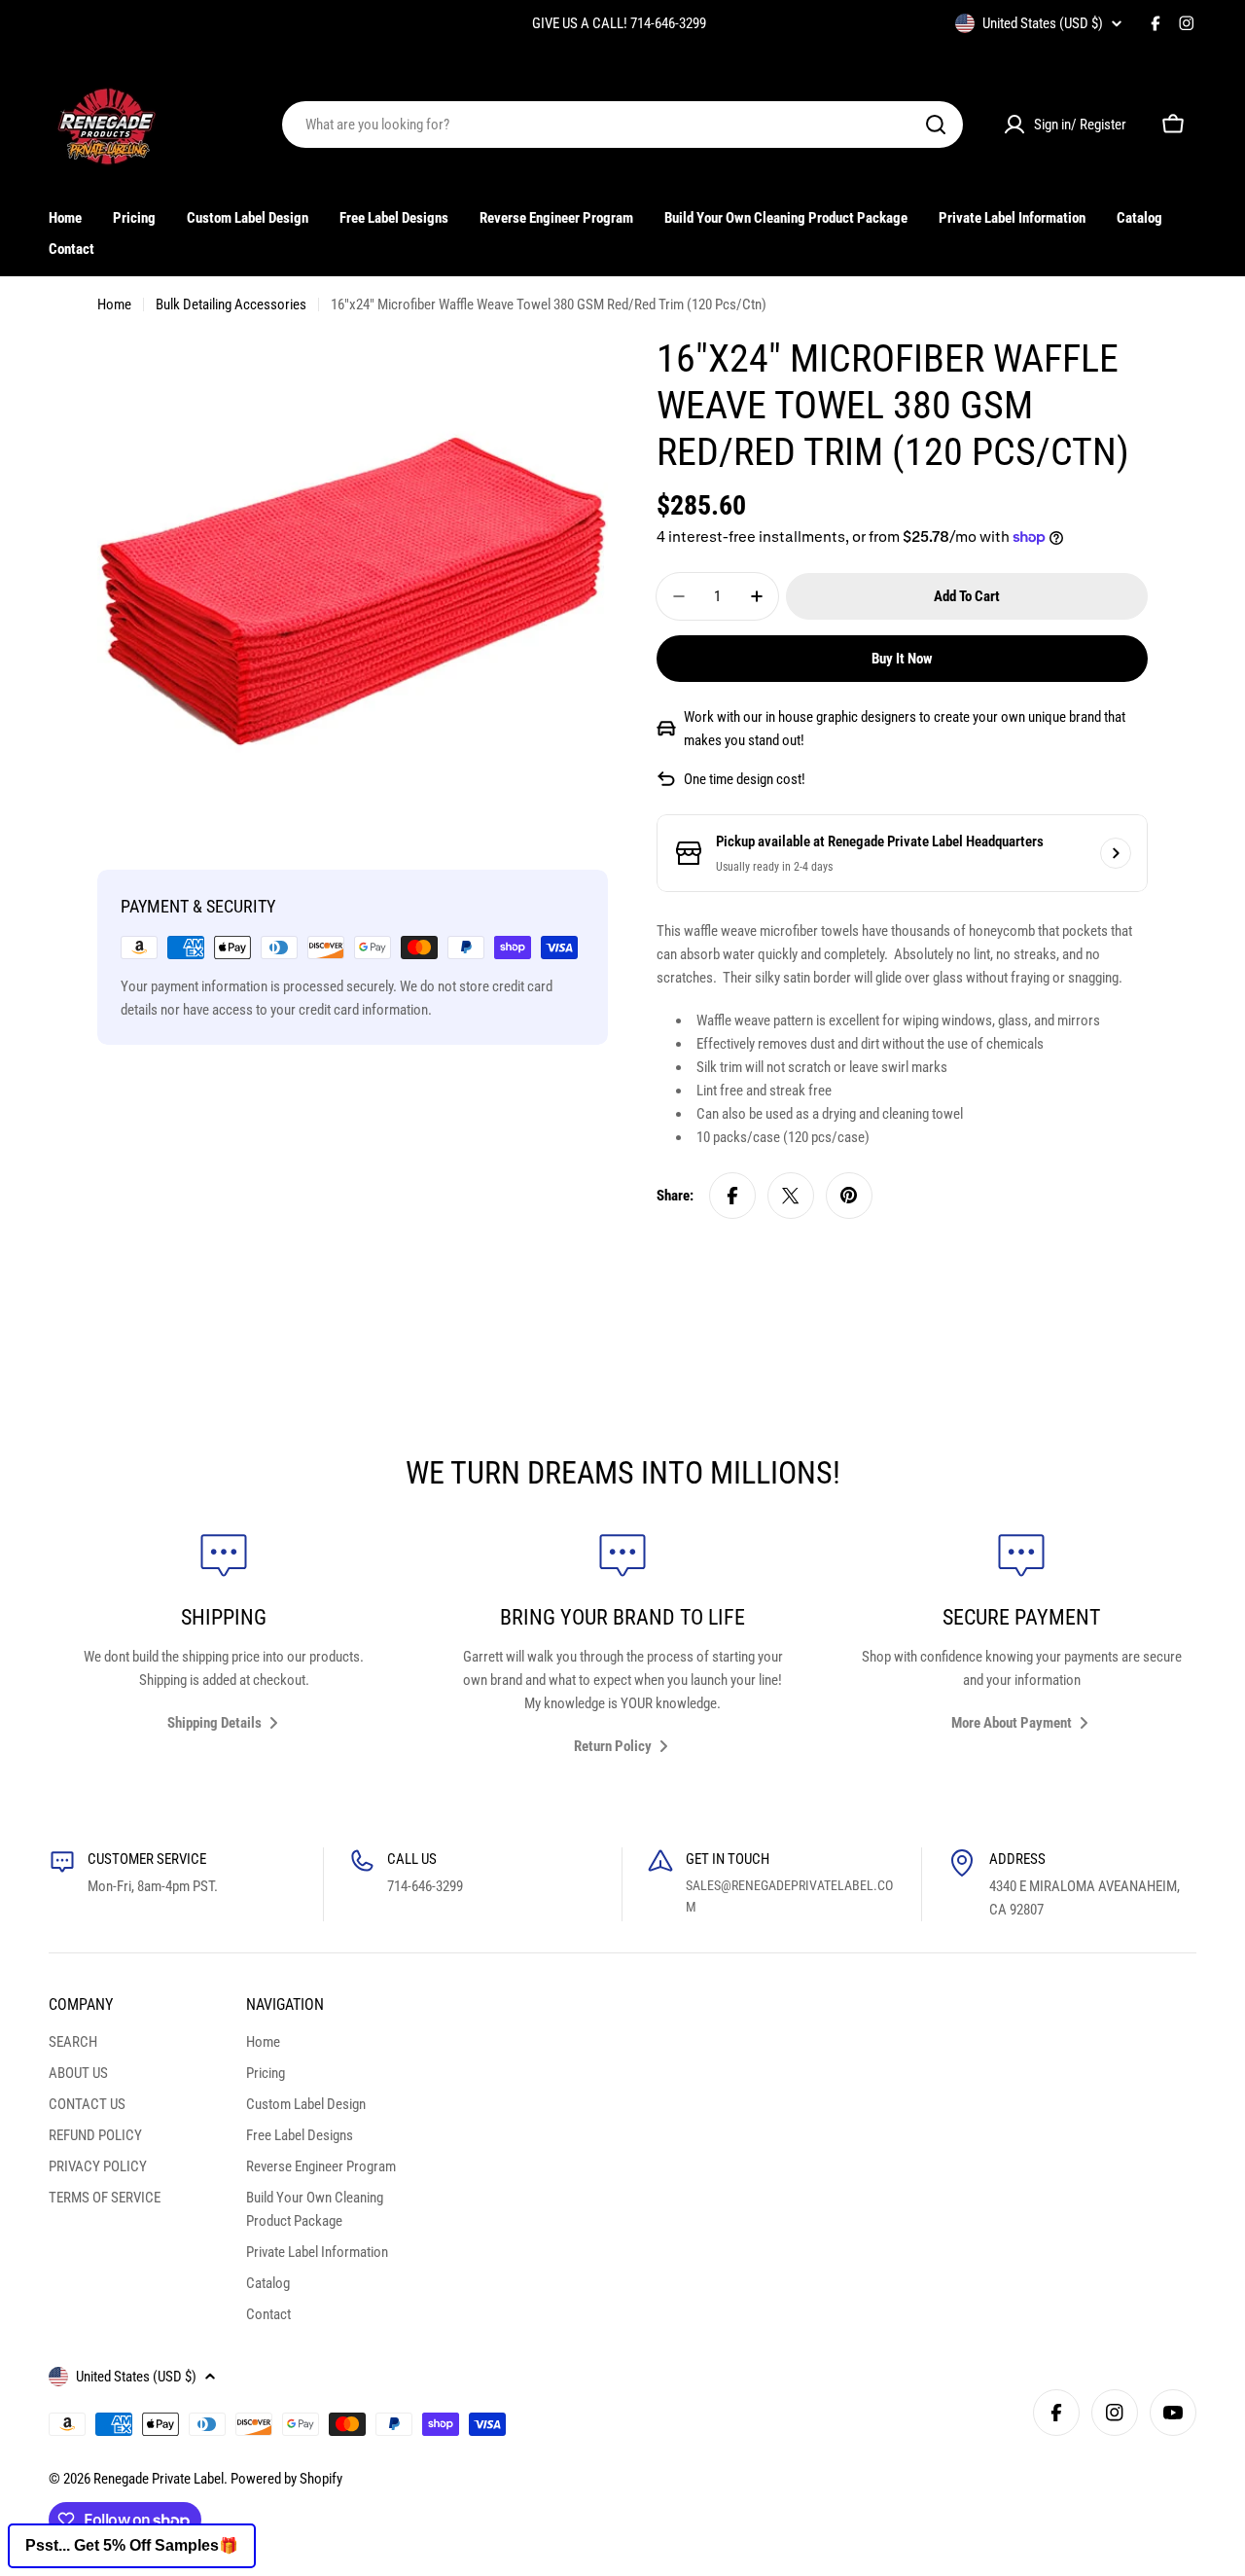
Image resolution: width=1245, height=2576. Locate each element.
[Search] (936, 125)
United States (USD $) (1043, 23)
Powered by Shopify (286, 2479)
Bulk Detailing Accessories (231, 304)
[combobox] (622, 125)
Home (114, 304)
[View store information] (1116, 853)
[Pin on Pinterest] (849, 1196)
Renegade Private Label (159, 2479)
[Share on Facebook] (732, 1196)
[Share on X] (791, 1196)
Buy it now (902, 659)
